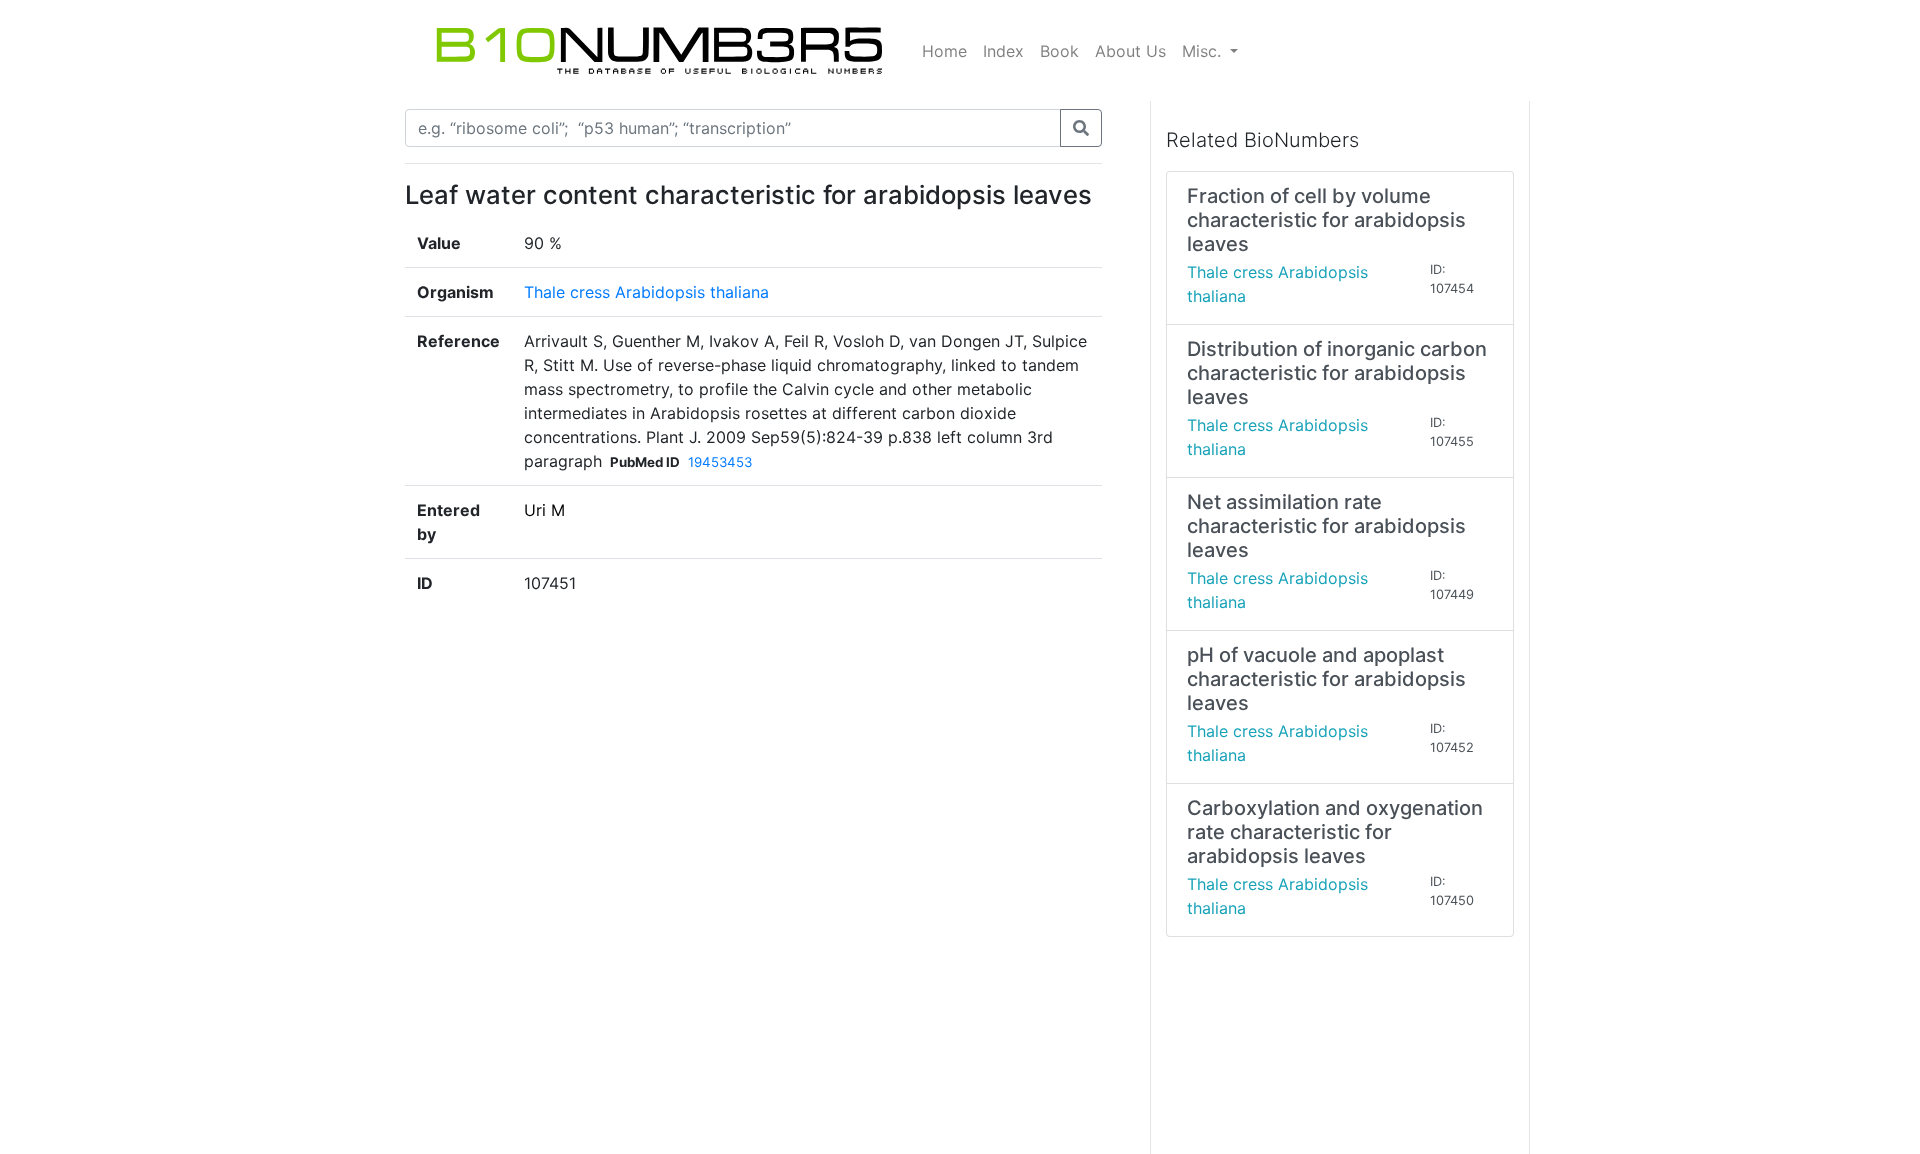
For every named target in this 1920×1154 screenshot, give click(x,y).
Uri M (544, 510)
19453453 (720, 462)
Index (1003, 51)
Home (944, 51)
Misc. (1204, 51)
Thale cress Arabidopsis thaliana (646, 292)
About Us (1130, 51)
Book (1059, 51)
